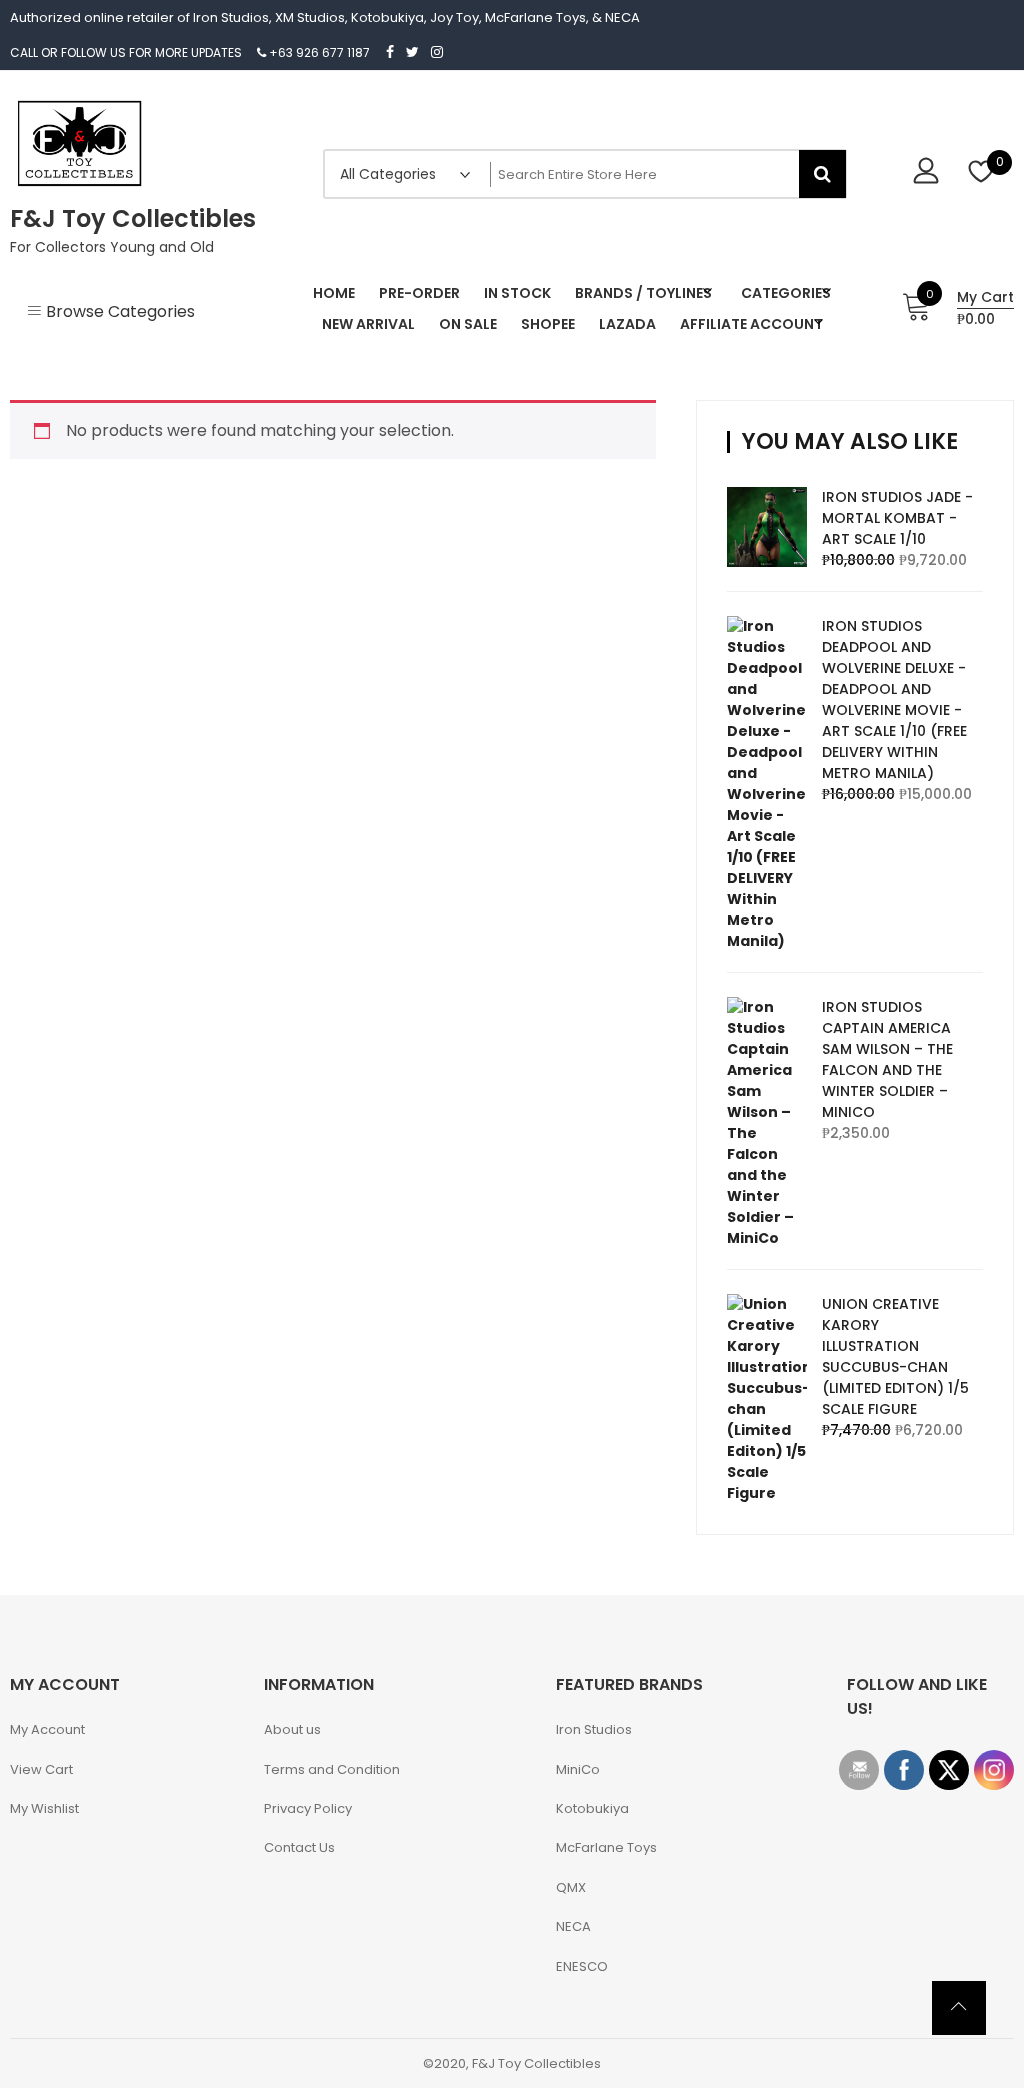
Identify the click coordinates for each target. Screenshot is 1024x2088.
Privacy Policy (308, 1808)
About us (292, 1729)
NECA (573, 1926)
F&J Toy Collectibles (133, 218)
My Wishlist (44, 1808)
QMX (571, 1887)
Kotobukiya (592, 1808)
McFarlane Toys (606, 1847)
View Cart (41, 1769)
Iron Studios (594, 1729)
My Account (47, 1729)
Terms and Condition (332, 1769)
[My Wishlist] (981, 173)
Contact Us (299, 1847)
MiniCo (578, 1769)
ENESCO (582, 1966)
